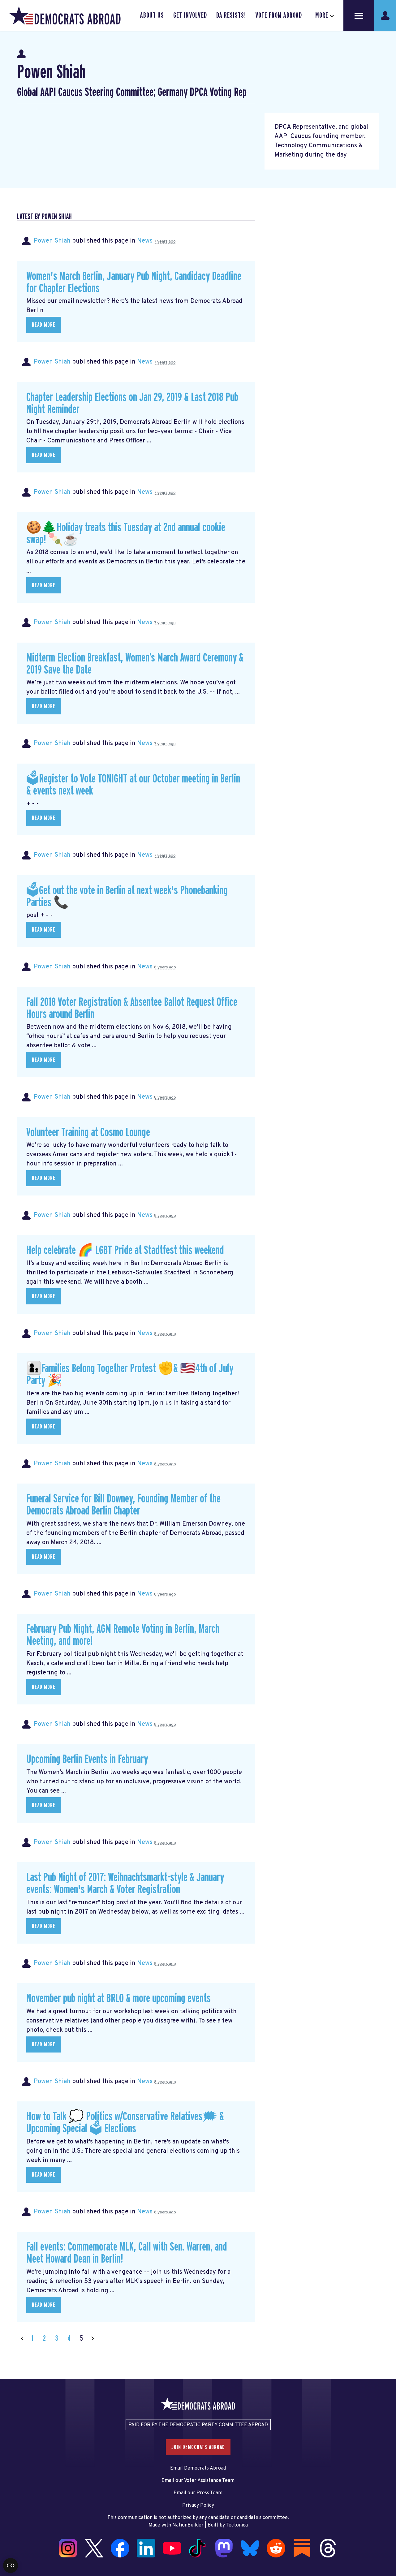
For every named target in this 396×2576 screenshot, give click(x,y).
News (145, 241)
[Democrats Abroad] (65, 15)
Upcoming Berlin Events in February (87, 1759)
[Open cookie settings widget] (11, 2565)
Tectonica (237, 2525)
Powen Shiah (52, 241)
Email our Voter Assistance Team (198, 2481)
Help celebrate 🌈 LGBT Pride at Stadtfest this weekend (125, 1250)
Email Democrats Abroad (198, 2468)
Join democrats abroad (198, 2447)
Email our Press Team (198, 2493)
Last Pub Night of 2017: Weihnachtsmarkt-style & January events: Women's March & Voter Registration (125, 1884)
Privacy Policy (198, 2505)
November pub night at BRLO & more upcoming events (118, 1999)
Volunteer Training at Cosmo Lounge (88, 1133)
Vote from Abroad (279, 15)
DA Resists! (231, 15)
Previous (22, 2339)
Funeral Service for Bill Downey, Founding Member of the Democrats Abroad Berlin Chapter (123, 1505)
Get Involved (190, 15)
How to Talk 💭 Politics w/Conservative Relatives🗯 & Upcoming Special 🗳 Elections (125, 2123)
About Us (152, 15)
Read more (44, 325)
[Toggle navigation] (359, 15)
